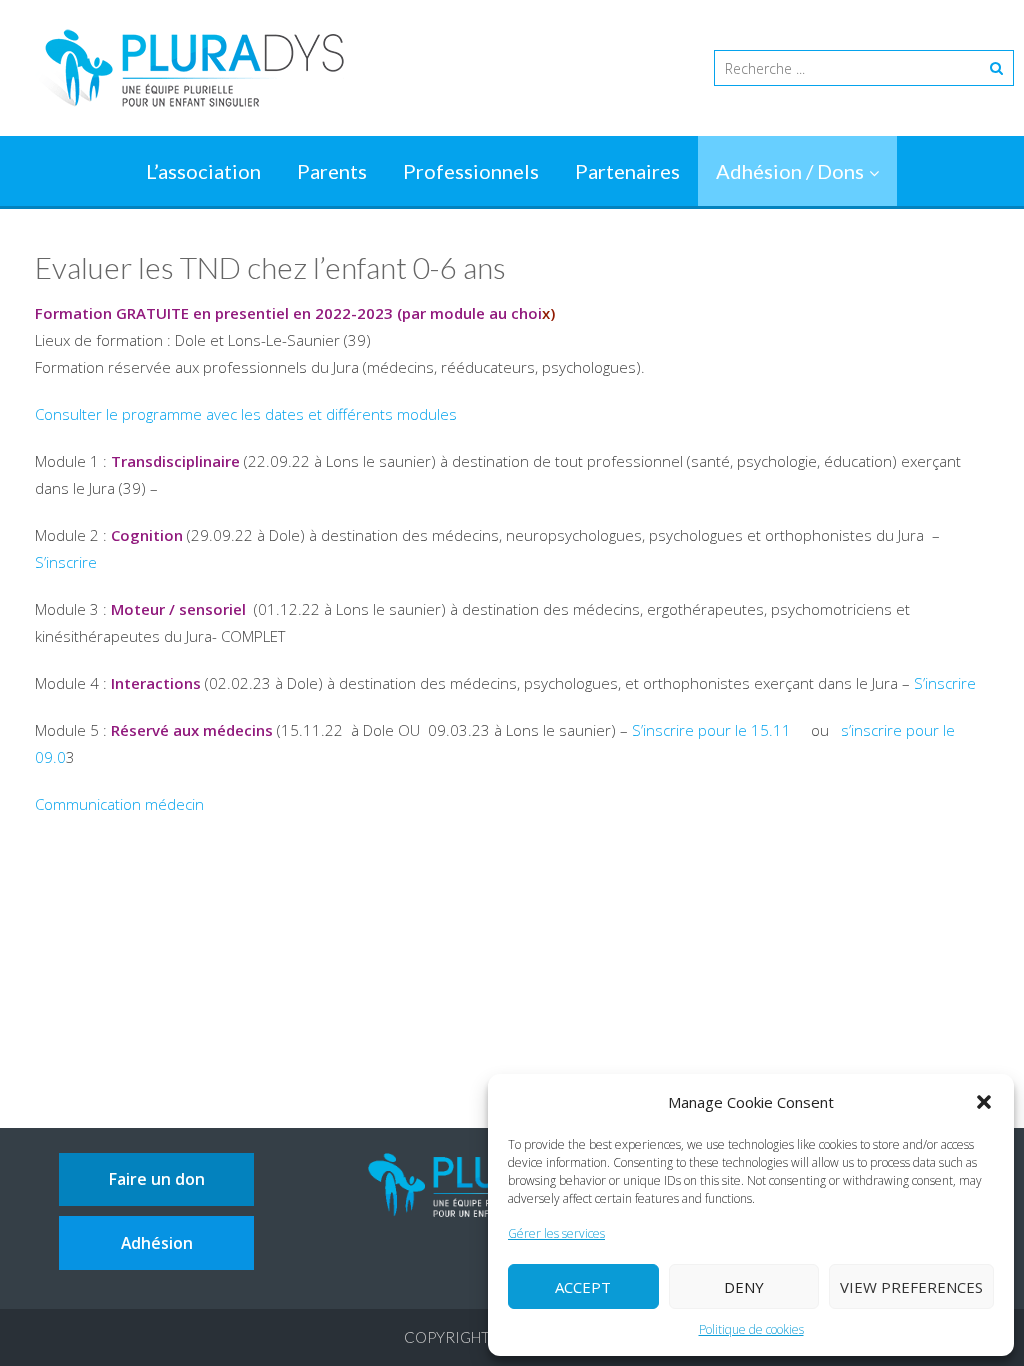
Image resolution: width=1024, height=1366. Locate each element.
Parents (332, 171)
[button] (984, 1102)
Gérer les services (556, 1233)
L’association (203, 171)
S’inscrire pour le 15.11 (713, 730)
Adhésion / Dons (790, 171)
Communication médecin (119, 804)
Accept (583, 1287)
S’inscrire (66, 562)
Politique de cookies (751, 1329)
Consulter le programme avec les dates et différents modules (246, 414)
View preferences (911, 1287)
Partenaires (627, 171)
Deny (744, 1287)
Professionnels (471, 171)
